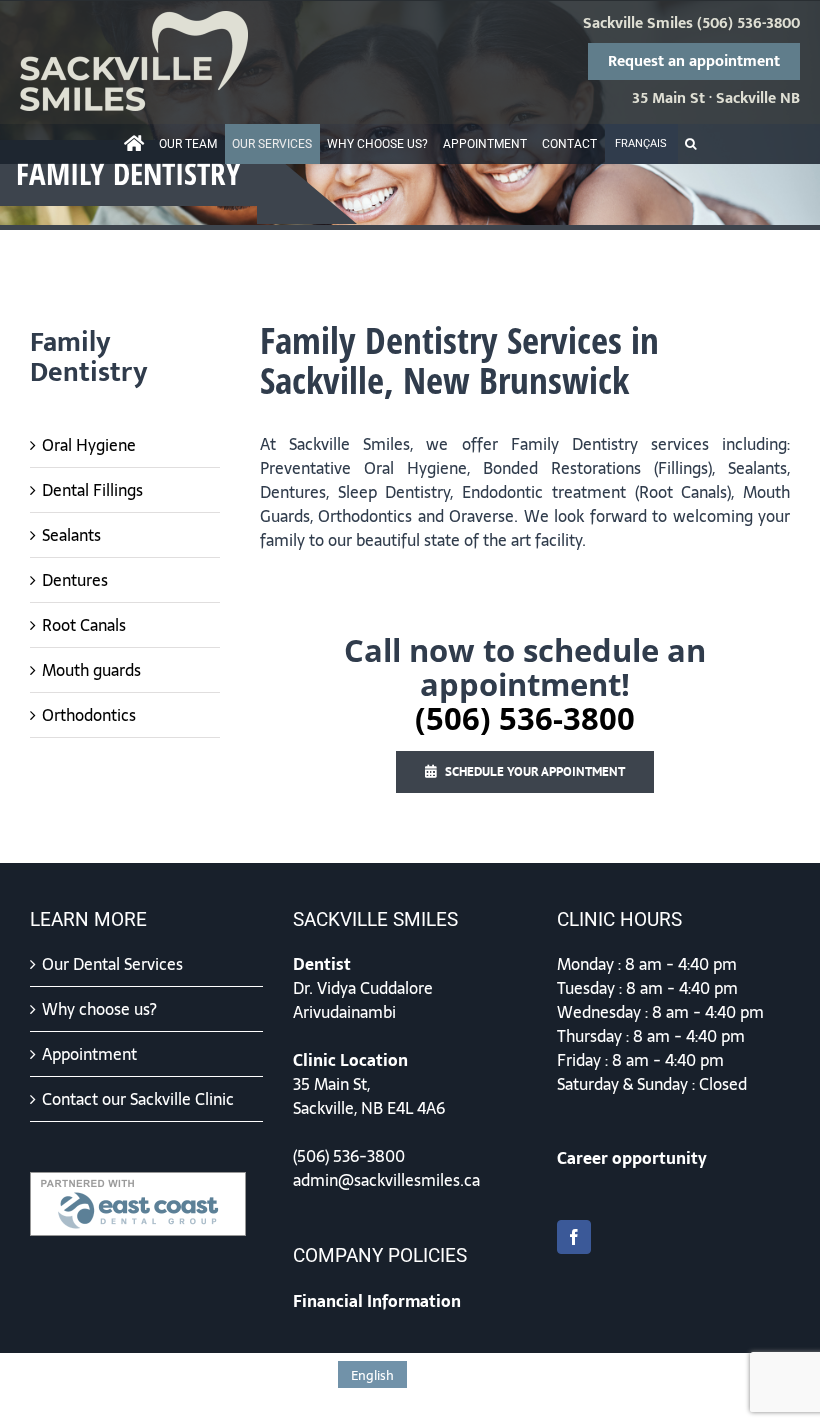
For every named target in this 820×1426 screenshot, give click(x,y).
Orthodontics (89, 715)
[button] (691, 144)
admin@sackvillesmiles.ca (386, 1180)
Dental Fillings (92, 490)
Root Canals (84, 625)
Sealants (71, 535)
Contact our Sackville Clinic (138, 1099)
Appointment (89, 1054)
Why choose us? (99, 1009)
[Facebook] (574, 1237)
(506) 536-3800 (748, 24)
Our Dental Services (112, 964)
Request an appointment (694, 61)
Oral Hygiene (89, 445)
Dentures (75, 580)
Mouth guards (91, 670)
